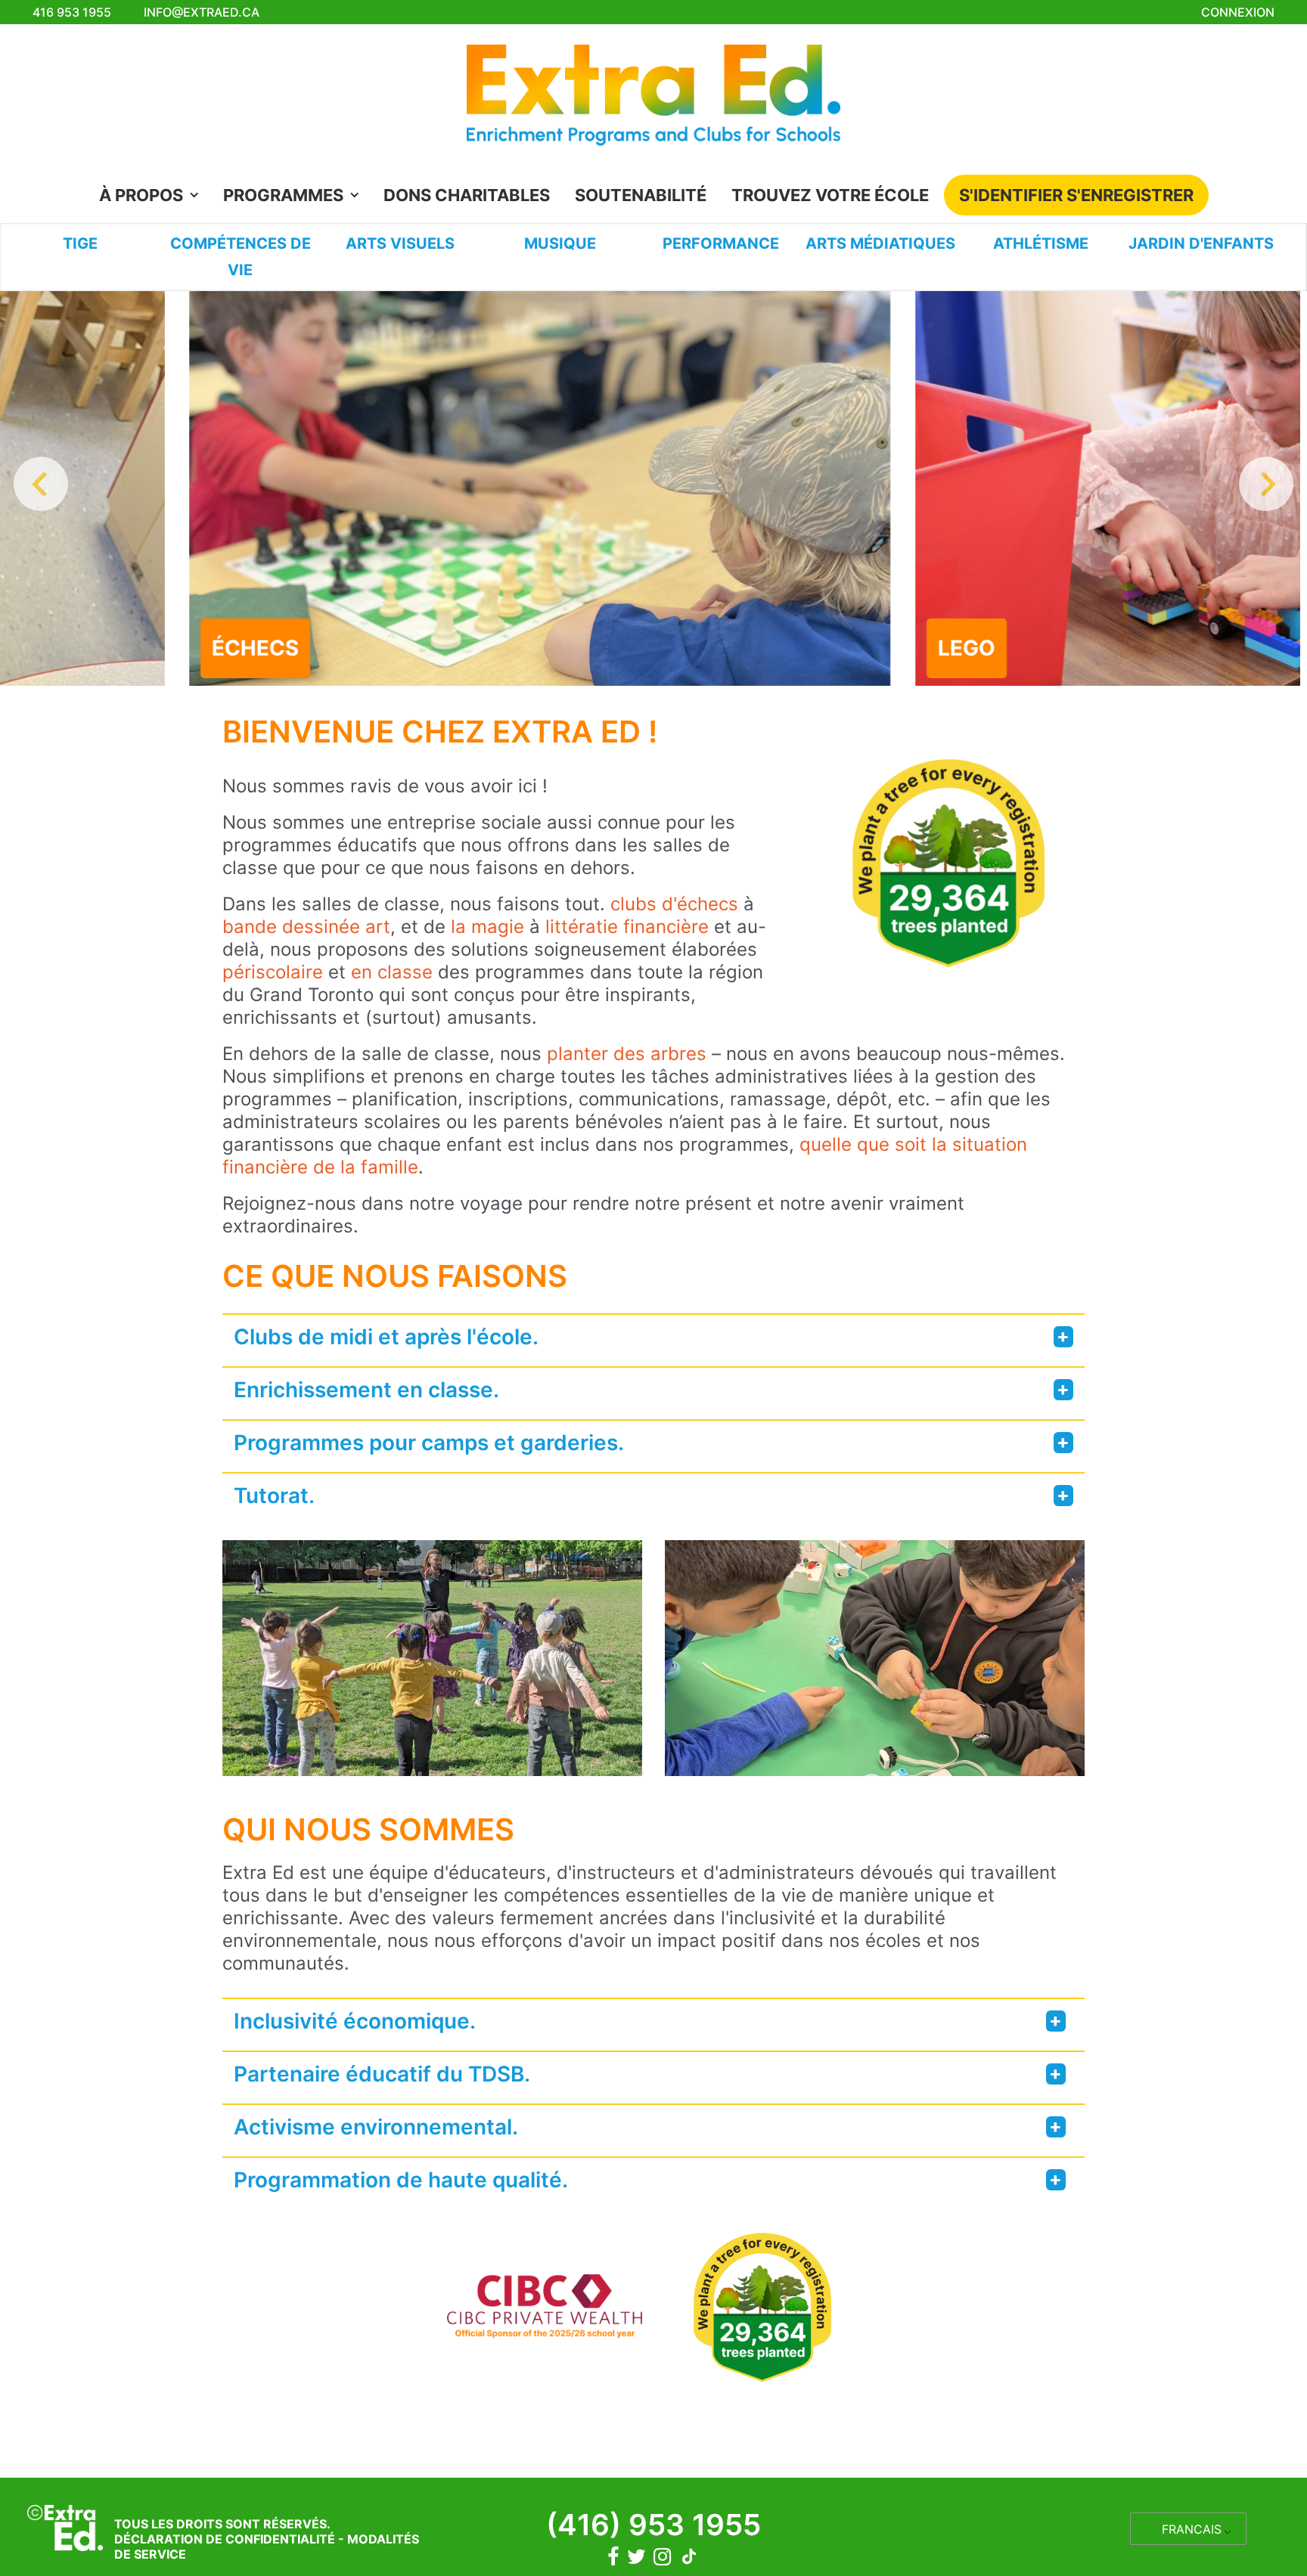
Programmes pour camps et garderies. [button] (429, 1443)
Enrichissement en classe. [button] (366, 1390)
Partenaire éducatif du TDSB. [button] (382, 2074)
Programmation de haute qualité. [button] (401, 2180)
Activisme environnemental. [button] (376, 2127)
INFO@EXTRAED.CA (202, 12)
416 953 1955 (72, 12)
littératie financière (624, 927)
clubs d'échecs (674, 904)
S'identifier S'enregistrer (1076, 195)
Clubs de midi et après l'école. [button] (386, 1337)
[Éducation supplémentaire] (653, 99)
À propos (141, 195)
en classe (389, 972)
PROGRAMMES (283, 195)
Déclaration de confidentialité (225, 2539)
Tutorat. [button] (274, 1496)
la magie (487, 927)
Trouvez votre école (830, 195)
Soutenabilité (641, 195)
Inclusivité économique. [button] (355, 2021)
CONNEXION (1238, 12)
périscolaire (273, 972)
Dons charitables (467, 195)
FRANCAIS (1192, 2529)
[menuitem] (154, 195)
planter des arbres (627, 1054)
